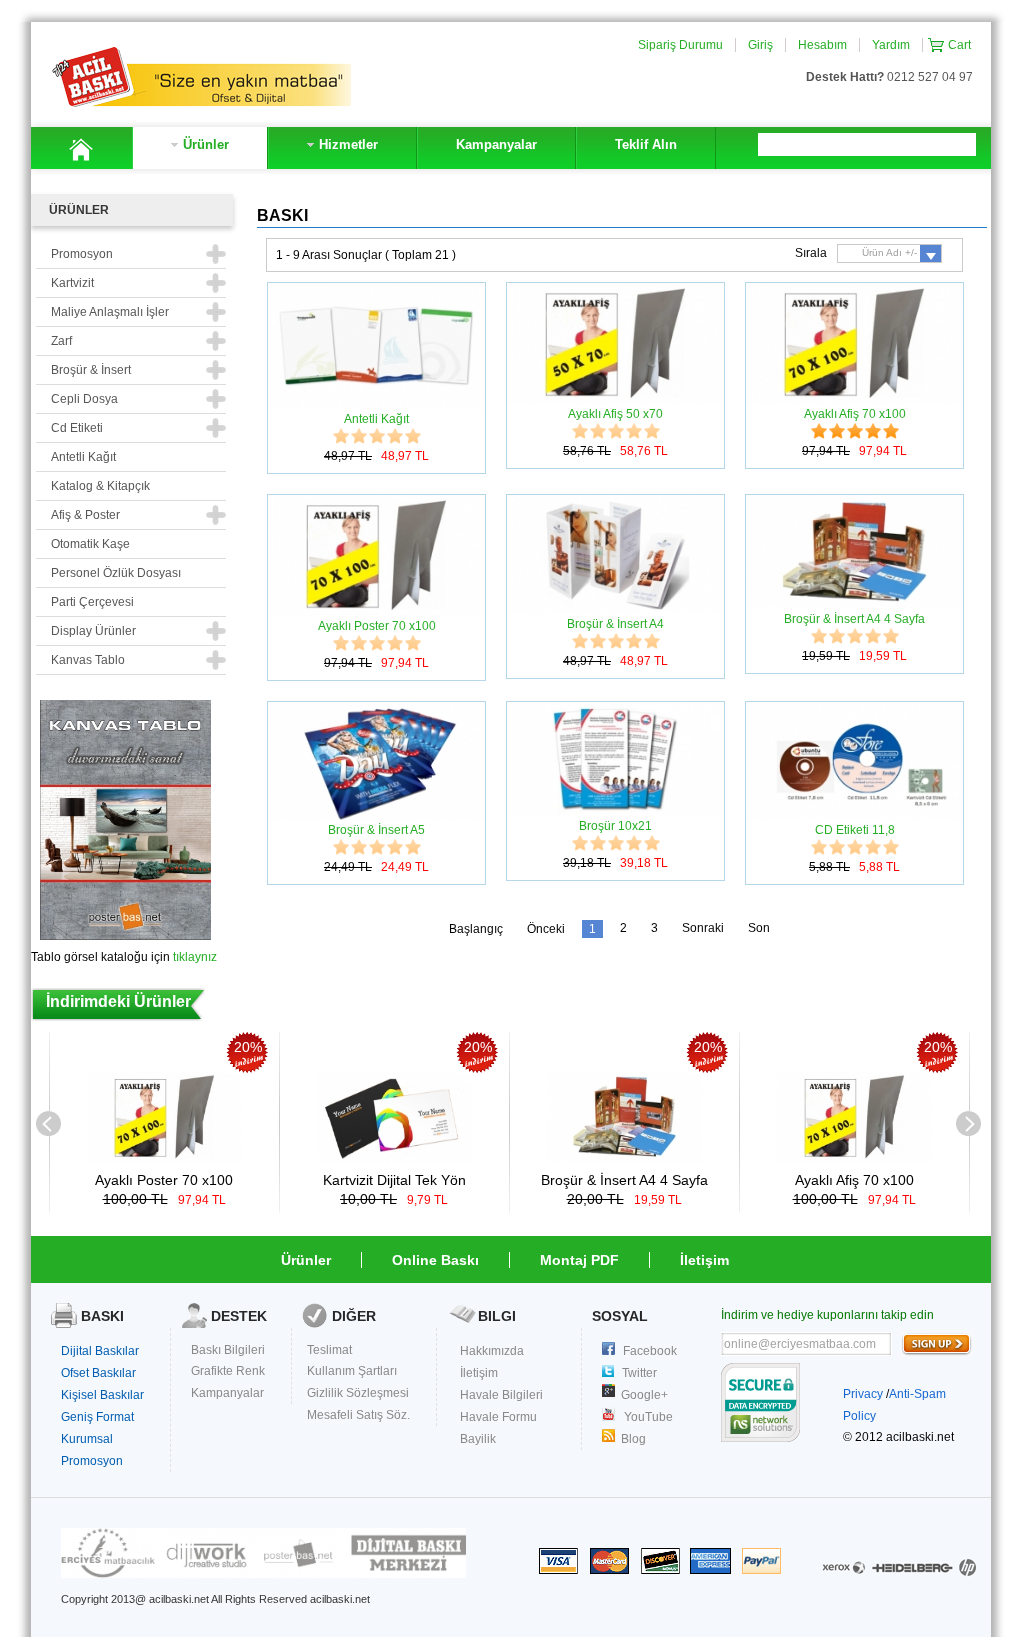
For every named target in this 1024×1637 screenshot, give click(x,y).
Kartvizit (72, 283)
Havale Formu (498, 1417)
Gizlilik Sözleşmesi (358, 1393)
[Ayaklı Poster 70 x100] (164, 1158)
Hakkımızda (492, 1351)
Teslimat (329, 1350)
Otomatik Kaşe (90, 544)
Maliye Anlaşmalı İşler (110, 312)
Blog (633, 1439)
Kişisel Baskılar (102, 1395)
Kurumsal (87, 1439)
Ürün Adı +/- (889, 252)
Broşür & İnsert (91, 370)
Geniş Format (97, 1417)
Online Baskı (435, 1260)
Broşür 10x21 (615, 826)
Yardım (891, 45)
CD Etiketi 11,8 (855, 830)
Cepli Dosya (84, 399)
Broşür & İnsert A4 (615, 624)
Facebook (650, 1351)
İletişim (704, 1260)
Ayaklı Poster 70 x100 (377, 626)
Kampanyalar (227, 1393)
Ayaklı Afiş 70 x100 (855, 414)
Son (759, 928)
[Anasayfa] (81, 148)
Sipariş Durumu (680, 45)
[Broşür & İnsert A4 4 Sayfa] (624, 1158)
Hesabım (822, 45)
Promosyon (92, 1461)
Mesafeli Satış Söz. (358, 1415)
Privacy (863, 1394)
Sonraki (703, 928)
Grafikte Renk (228, 1371)
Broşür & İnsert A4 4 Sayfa (854, 619)
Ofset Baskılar (98, 1373)
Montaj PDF (579, 1260)
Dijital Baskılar (100, 1351)
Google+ (644, 1395)
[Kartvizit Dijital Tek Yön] (394, 1158)
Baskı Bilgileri (228, 1350)
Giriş (760, 45)
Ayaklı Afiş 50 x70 (615, 414)
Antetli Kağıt (83, 457)
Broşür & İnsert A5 (376, 830)
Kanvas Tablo (88, 660)
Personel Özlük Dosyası (116, 573)
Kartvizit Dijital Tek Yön (394, 1180)
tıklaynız (195, 957)
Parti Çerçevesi (92, 602)
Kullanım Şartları (352, 1371)
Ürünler (306, 1260)
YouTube (648, 1417)
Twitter (639, 1373)
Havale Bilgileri (501, 1395)
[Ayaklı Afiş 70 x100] (854, 1158)
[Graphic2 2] (263, 1574)
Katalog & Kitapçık (100, 486)
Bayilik (478, 1439)
